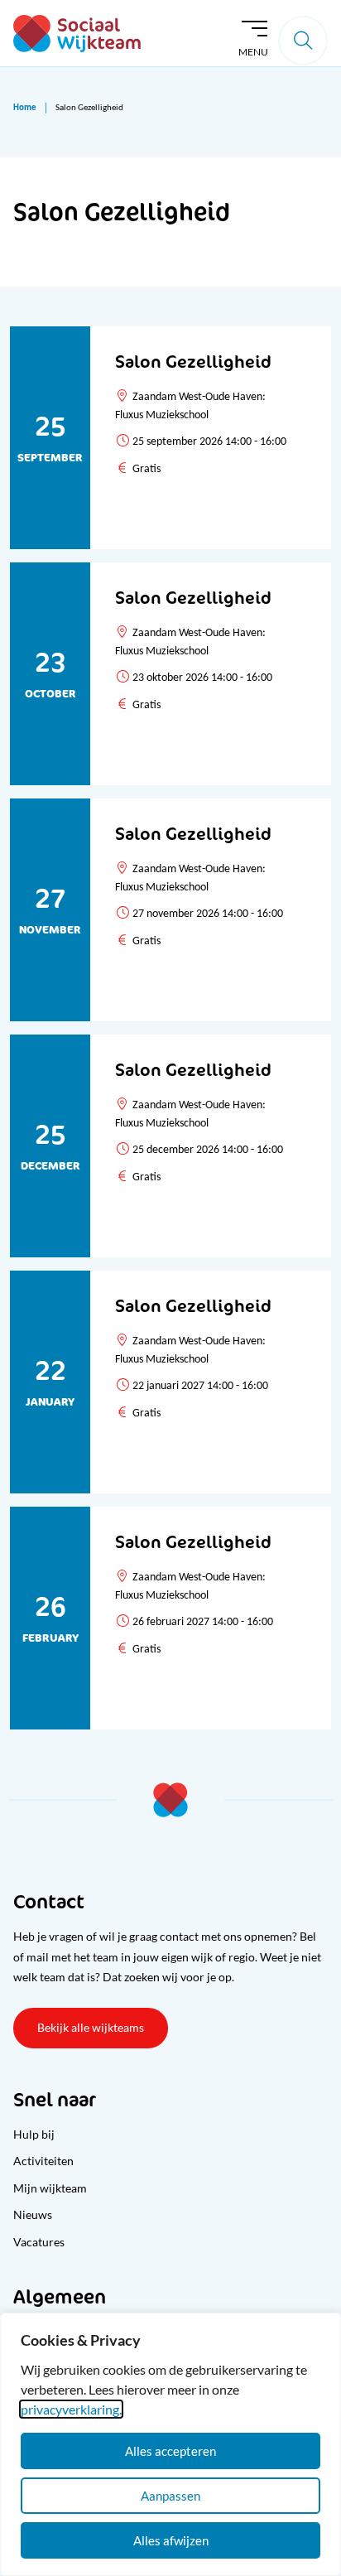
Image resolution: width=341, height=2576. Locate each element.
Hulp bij (34, 2134)
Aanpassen (170, 2496)
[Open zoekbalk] (303, 41)
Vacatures (39, 2242)
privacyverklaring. (71, 2409)
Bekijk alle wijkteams (91, 2027)
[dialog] (170, 2444)
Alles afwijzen (171, 2540)
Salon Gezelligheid (193, 362)
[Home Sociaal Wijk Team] (77, 34)
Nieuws (33, 2214)
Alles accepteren (170, 2451)
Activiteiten (43, 2161)
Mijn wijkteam (50, 2188)
